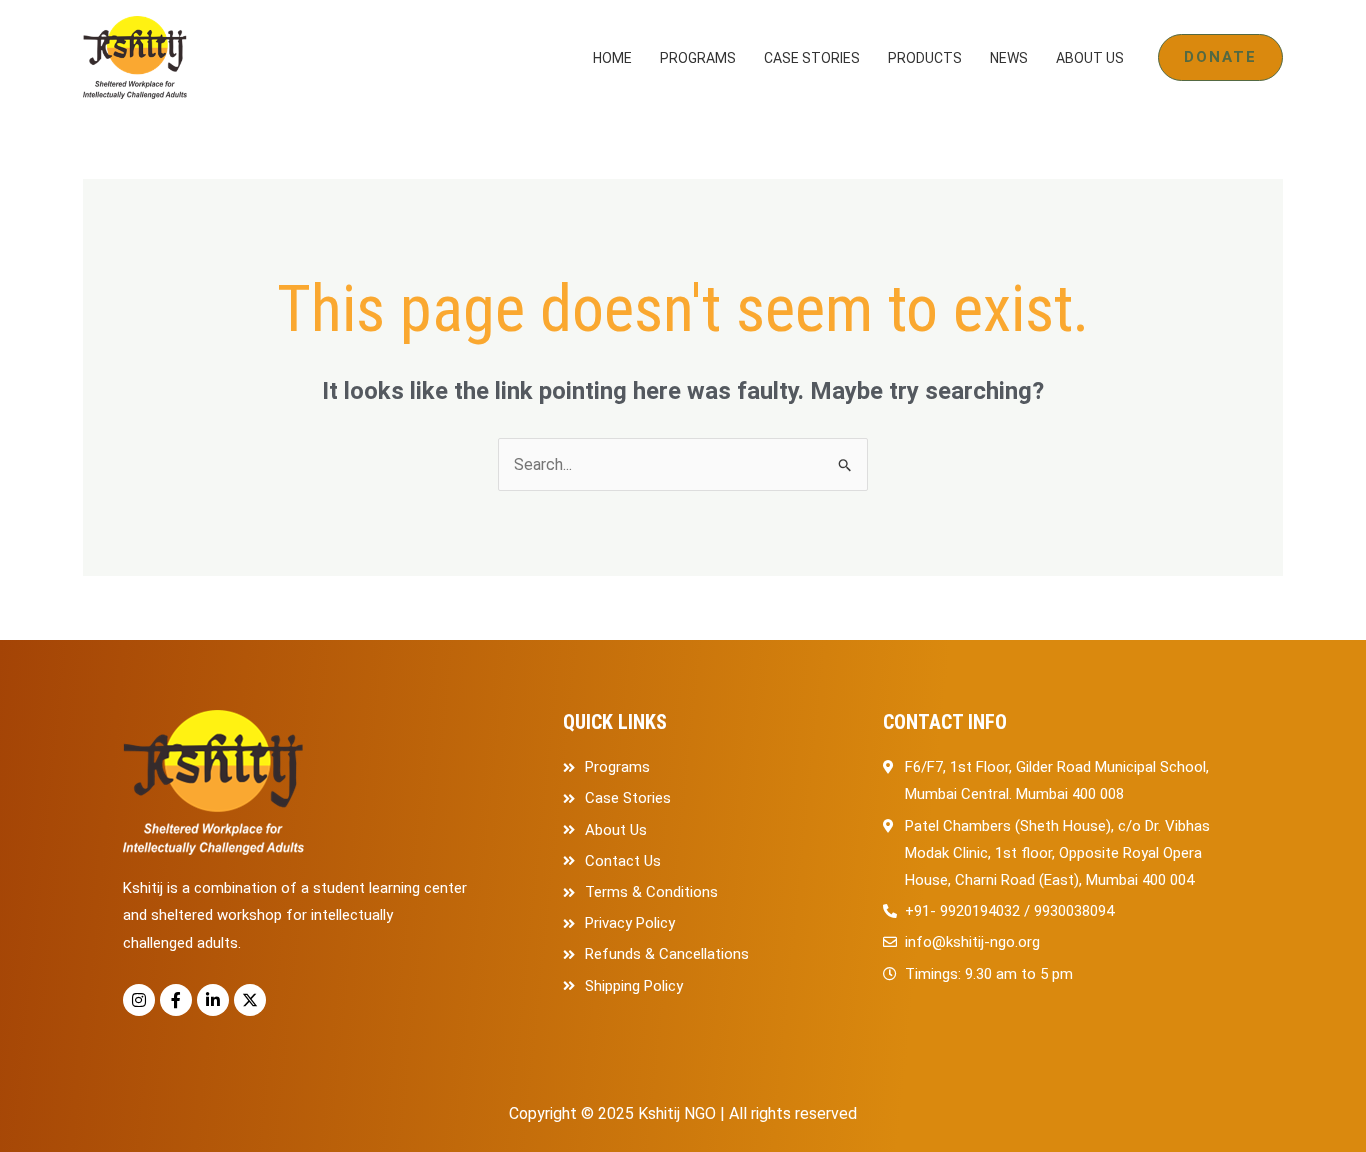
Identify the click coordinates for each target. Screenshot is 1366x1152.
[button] (1220, 57)
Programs (698, 58)
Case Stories (812, 58)
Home (612, 58)
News (1009, 58)
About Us (1090, 58)
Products (925, 58)
